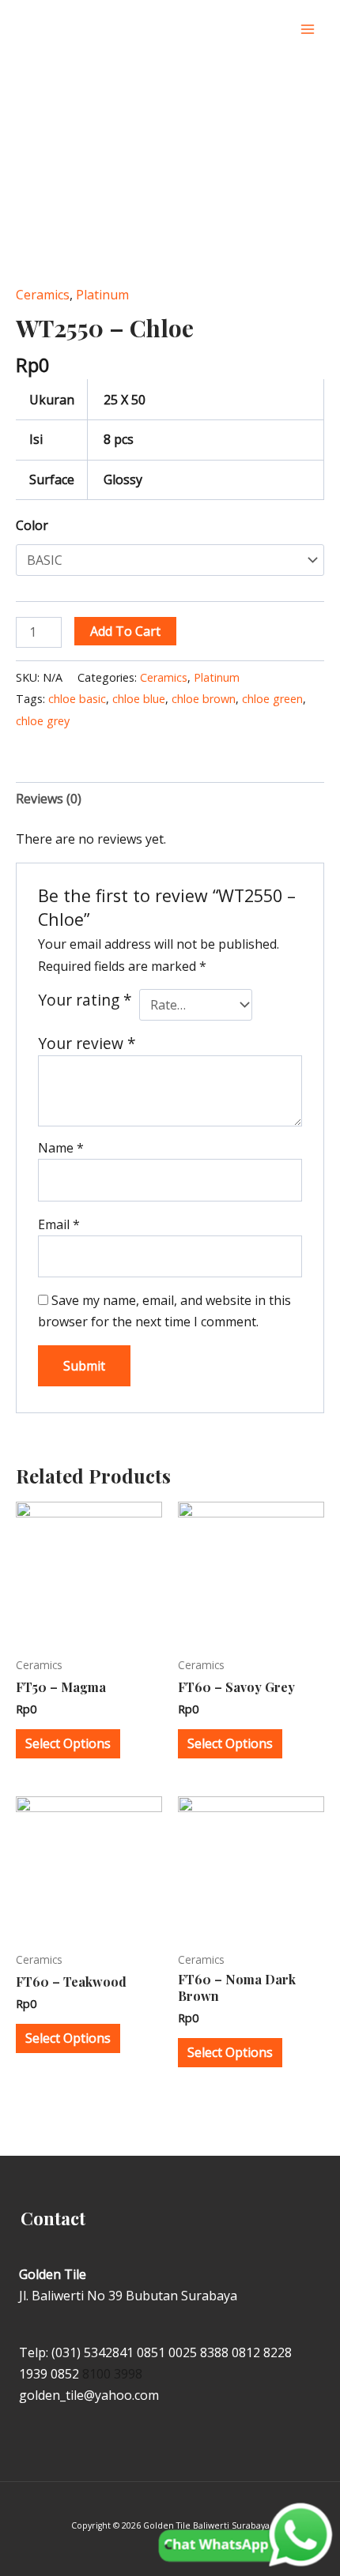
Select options (68, 1743)
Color (32, 525)
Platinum (102, 295)
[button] (276, 30)
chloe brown (204, 699)
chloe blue (139, 699)
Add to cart (125, 631)
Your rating (85, 1000)
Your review (87, 1043)
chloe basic (77, 699)
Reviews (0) (49, 799)
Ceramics (43, 295)
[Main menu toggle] (308, 29)
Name (61, 1148)
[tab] (170, 799)
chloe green (272, 699)
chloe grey (43, 721)
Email (59, 1224)
